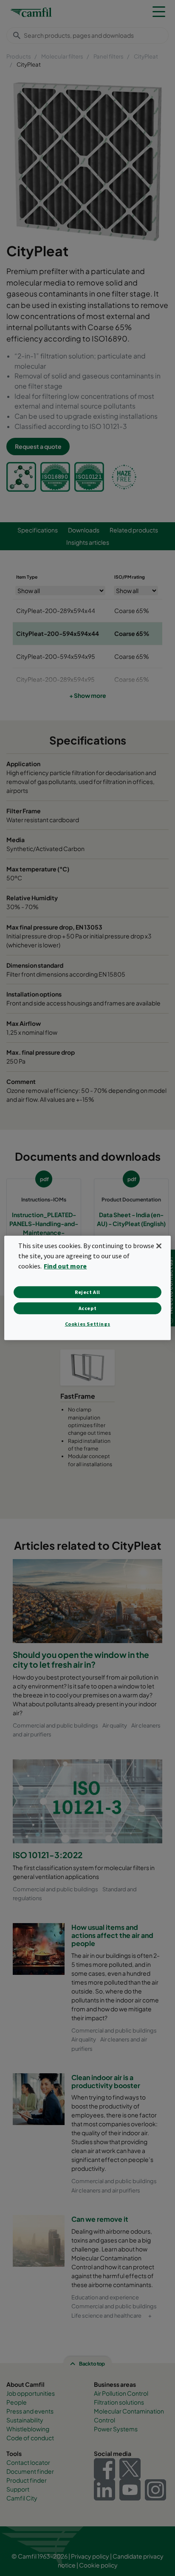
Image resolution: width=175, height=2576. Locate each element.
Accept (88, 1308)
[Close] (159, 1246)
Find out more (65, 1266)
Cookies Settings (88, 1324)
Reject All (87, 1292)
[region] (87, 1288)
